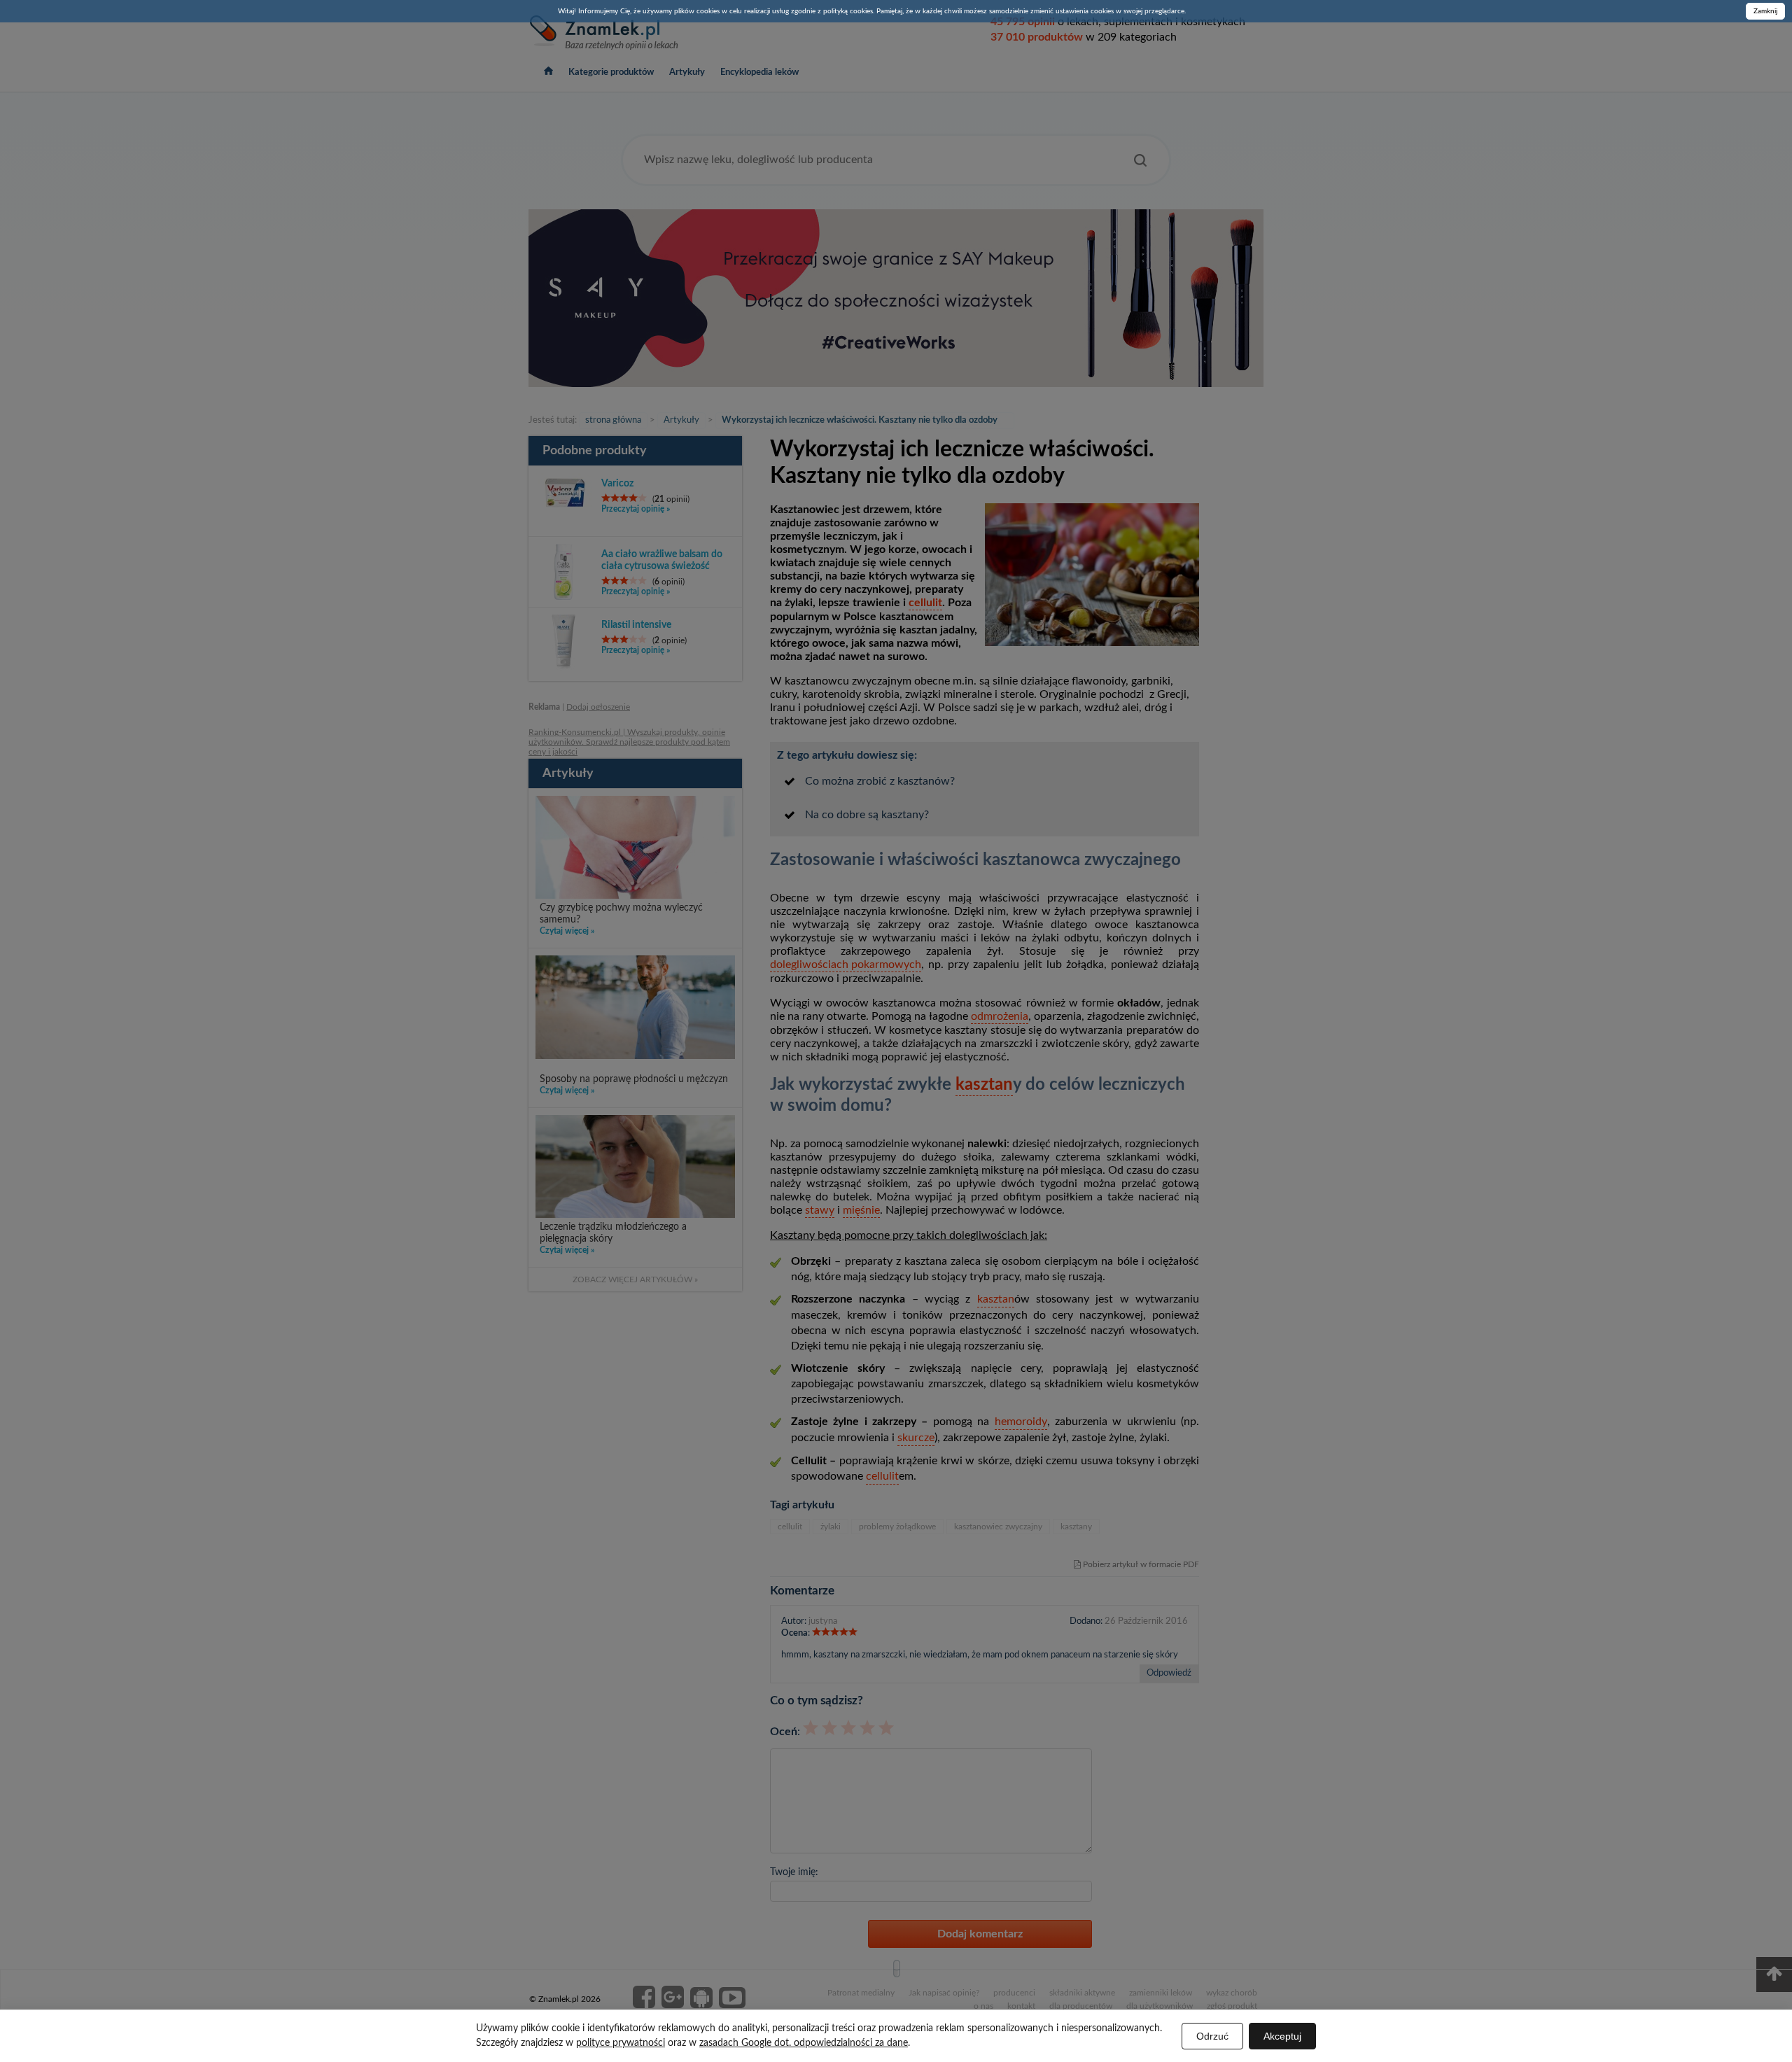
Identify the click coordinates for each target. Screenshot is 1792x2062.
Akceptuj (1282, 2036)
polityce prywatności (621, 2043)
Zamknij (1765, 11)
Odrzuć (1212, 2036)
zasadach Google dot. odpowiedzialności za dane (804, 2043)
